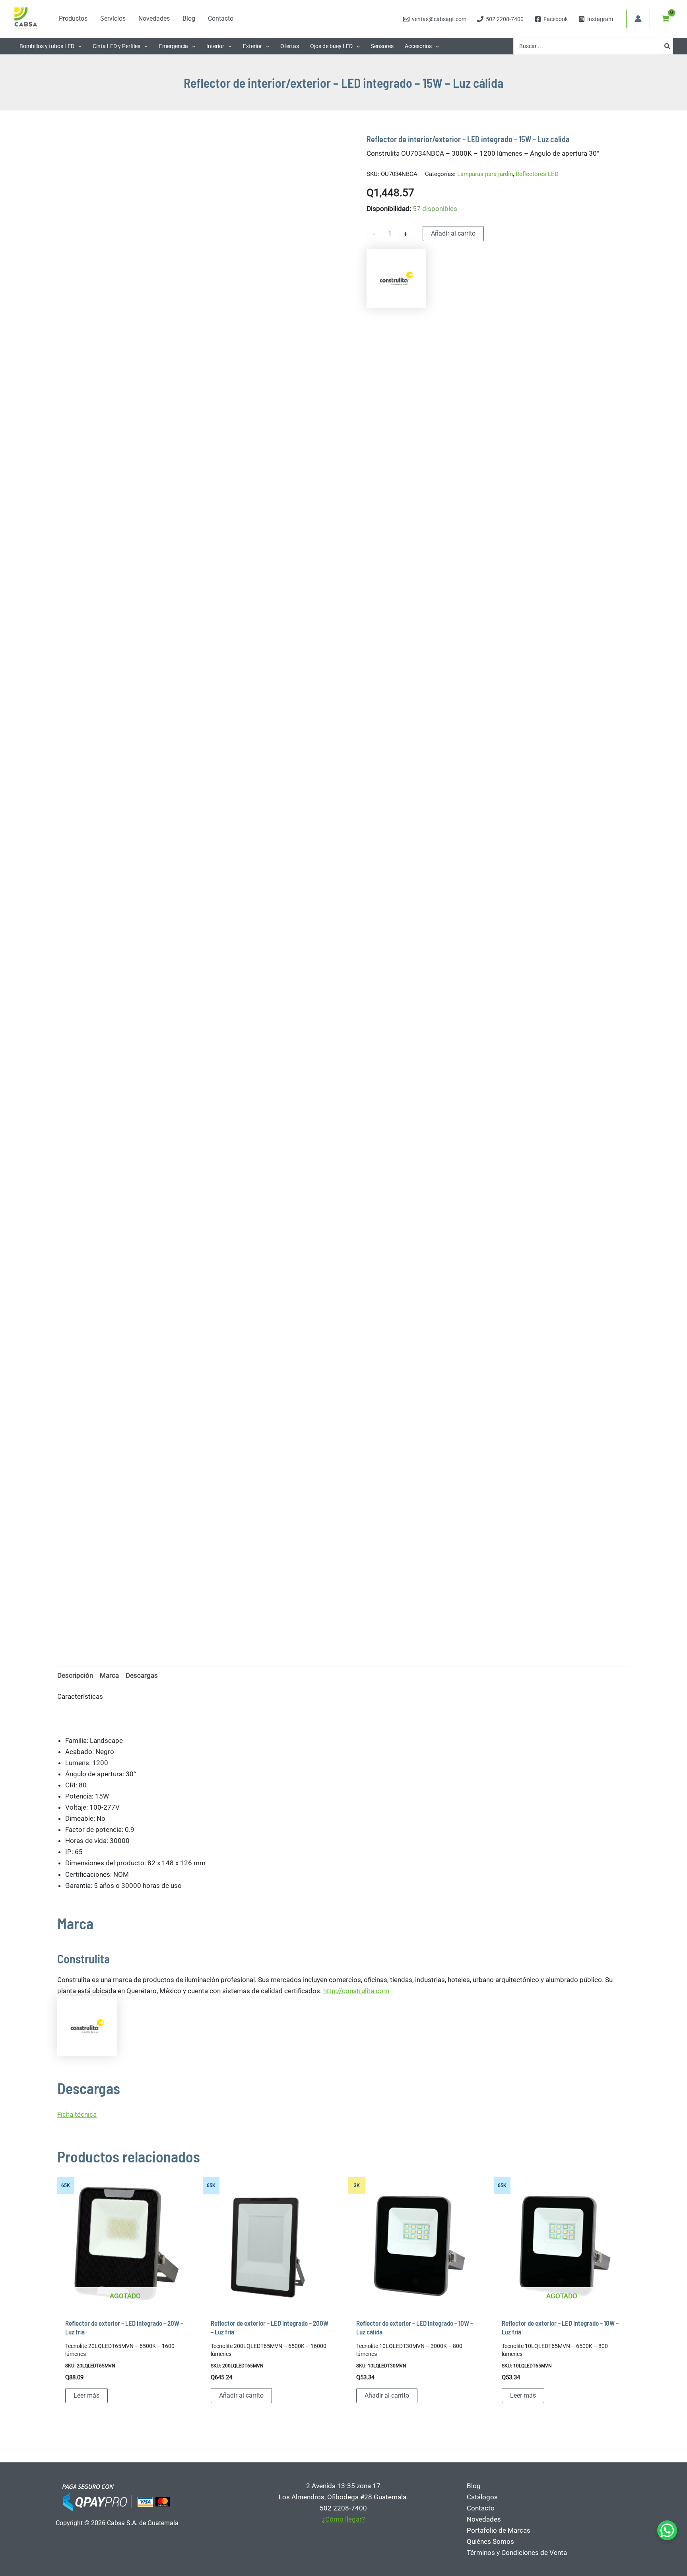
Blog (474, 2486)
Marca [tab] (109, 1675)
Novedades (484, 2519)
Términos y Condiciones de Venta (517, 2553)
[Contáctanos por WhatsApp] (667, 2530)
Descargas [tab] (142, 1675)
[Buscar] (668, 46)
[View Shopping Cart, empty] (666, 19)
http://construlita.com (356, 1991)
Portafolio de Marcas (499, 2530)
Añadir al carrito (453, 233)
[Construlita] (396, 278)
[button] (78, 46)
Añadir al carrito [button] (241, 2395)
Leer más (86, 2395)
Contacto (481, 2508)
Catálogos (482, 2497)
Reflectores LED (537, 174)
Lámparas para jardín (485, 174)
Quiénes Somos (490, 2541)
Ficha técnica (77, 2114)
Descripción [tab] (75, 1675)
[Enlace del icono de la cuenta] (638, 19)
